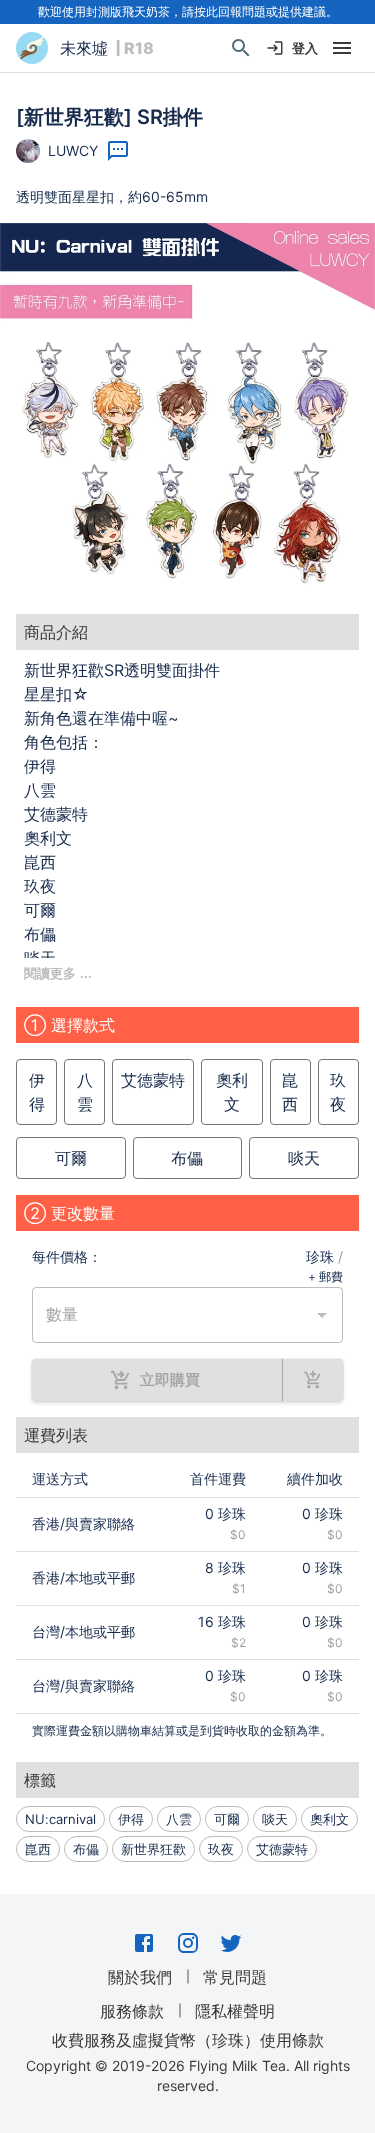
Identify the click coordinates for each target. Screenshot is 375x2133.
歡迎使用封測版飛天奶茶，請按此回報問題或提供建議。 (188, 11)
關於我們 (140, 1977)
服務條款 (132, 2011)
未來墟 (84, 48)
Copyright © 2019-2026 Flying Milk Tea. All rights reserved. (188, 2075)
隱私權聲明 (235, 2011)
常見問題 (235, 1977)
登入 (305, 48)
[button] (187, 410)
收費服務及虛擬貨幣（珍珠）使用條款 (188, 2040)
